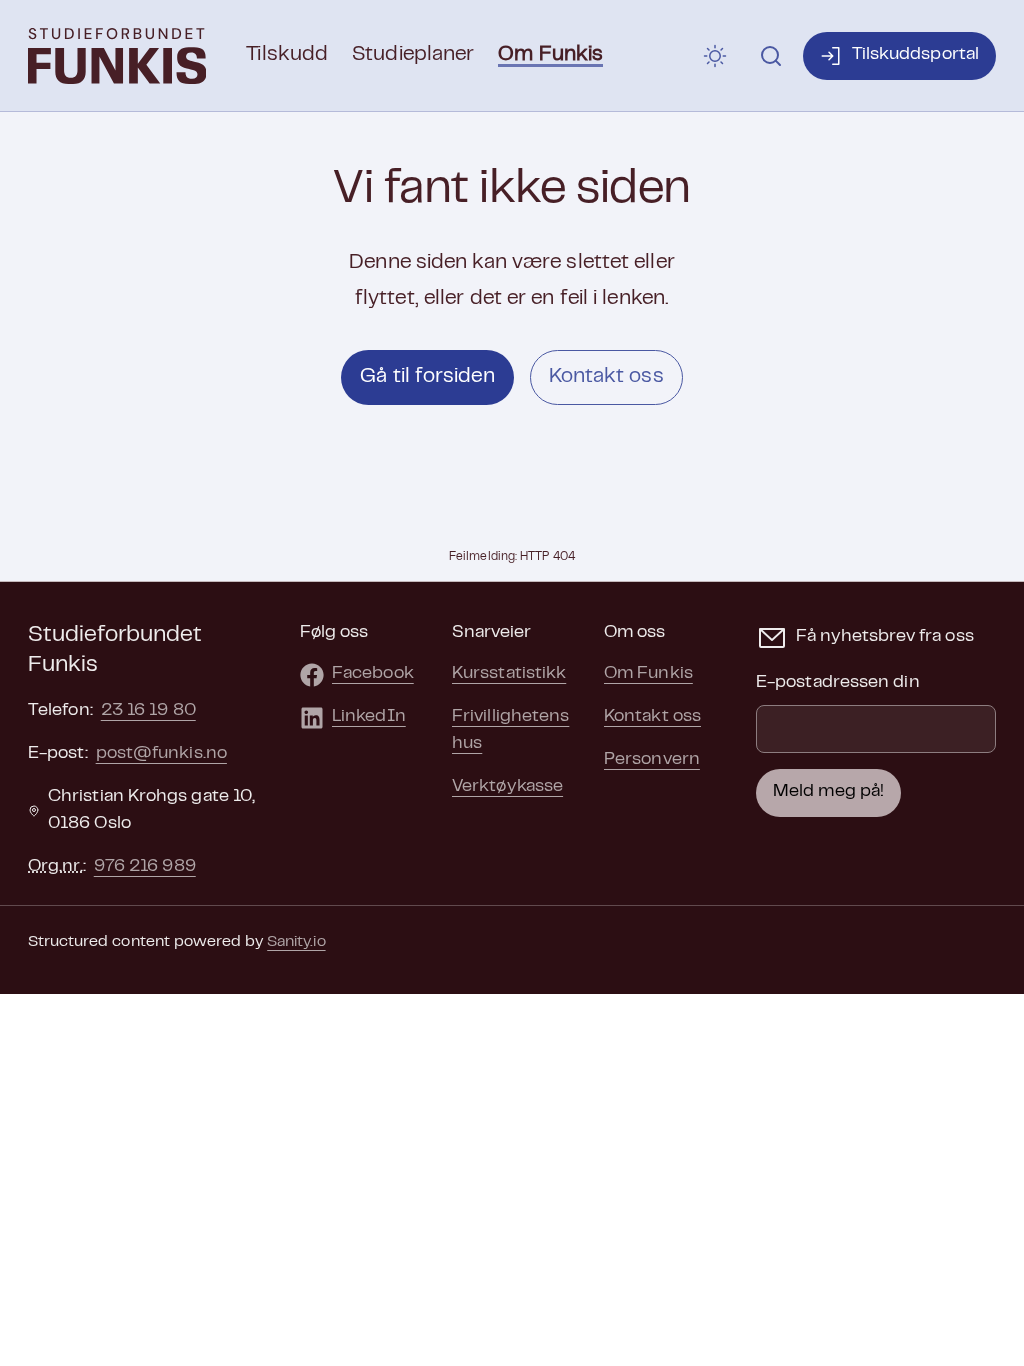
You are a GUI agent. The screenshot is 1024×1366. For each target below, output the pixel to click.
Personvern (652, 760)
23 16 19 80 (148, 711)
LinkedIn (369, 717)
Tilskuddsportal (915, 55)
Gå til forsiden (427, 377)
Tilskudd (287, 55)
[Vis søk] (771, 56)
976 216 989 (145, 867)
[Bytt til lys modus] (715, 56)
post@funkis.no (161, 754)
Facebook (373, 674)
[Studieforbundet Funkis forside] (117, 56)
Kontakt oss (606, 377)
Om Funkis (550, 55)
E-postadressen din (838, 683)
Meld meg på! (828, 792)
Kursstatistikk (509, 674)
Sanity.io (296, 942)
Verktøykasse (507, 787)
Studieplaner (413, 55)
